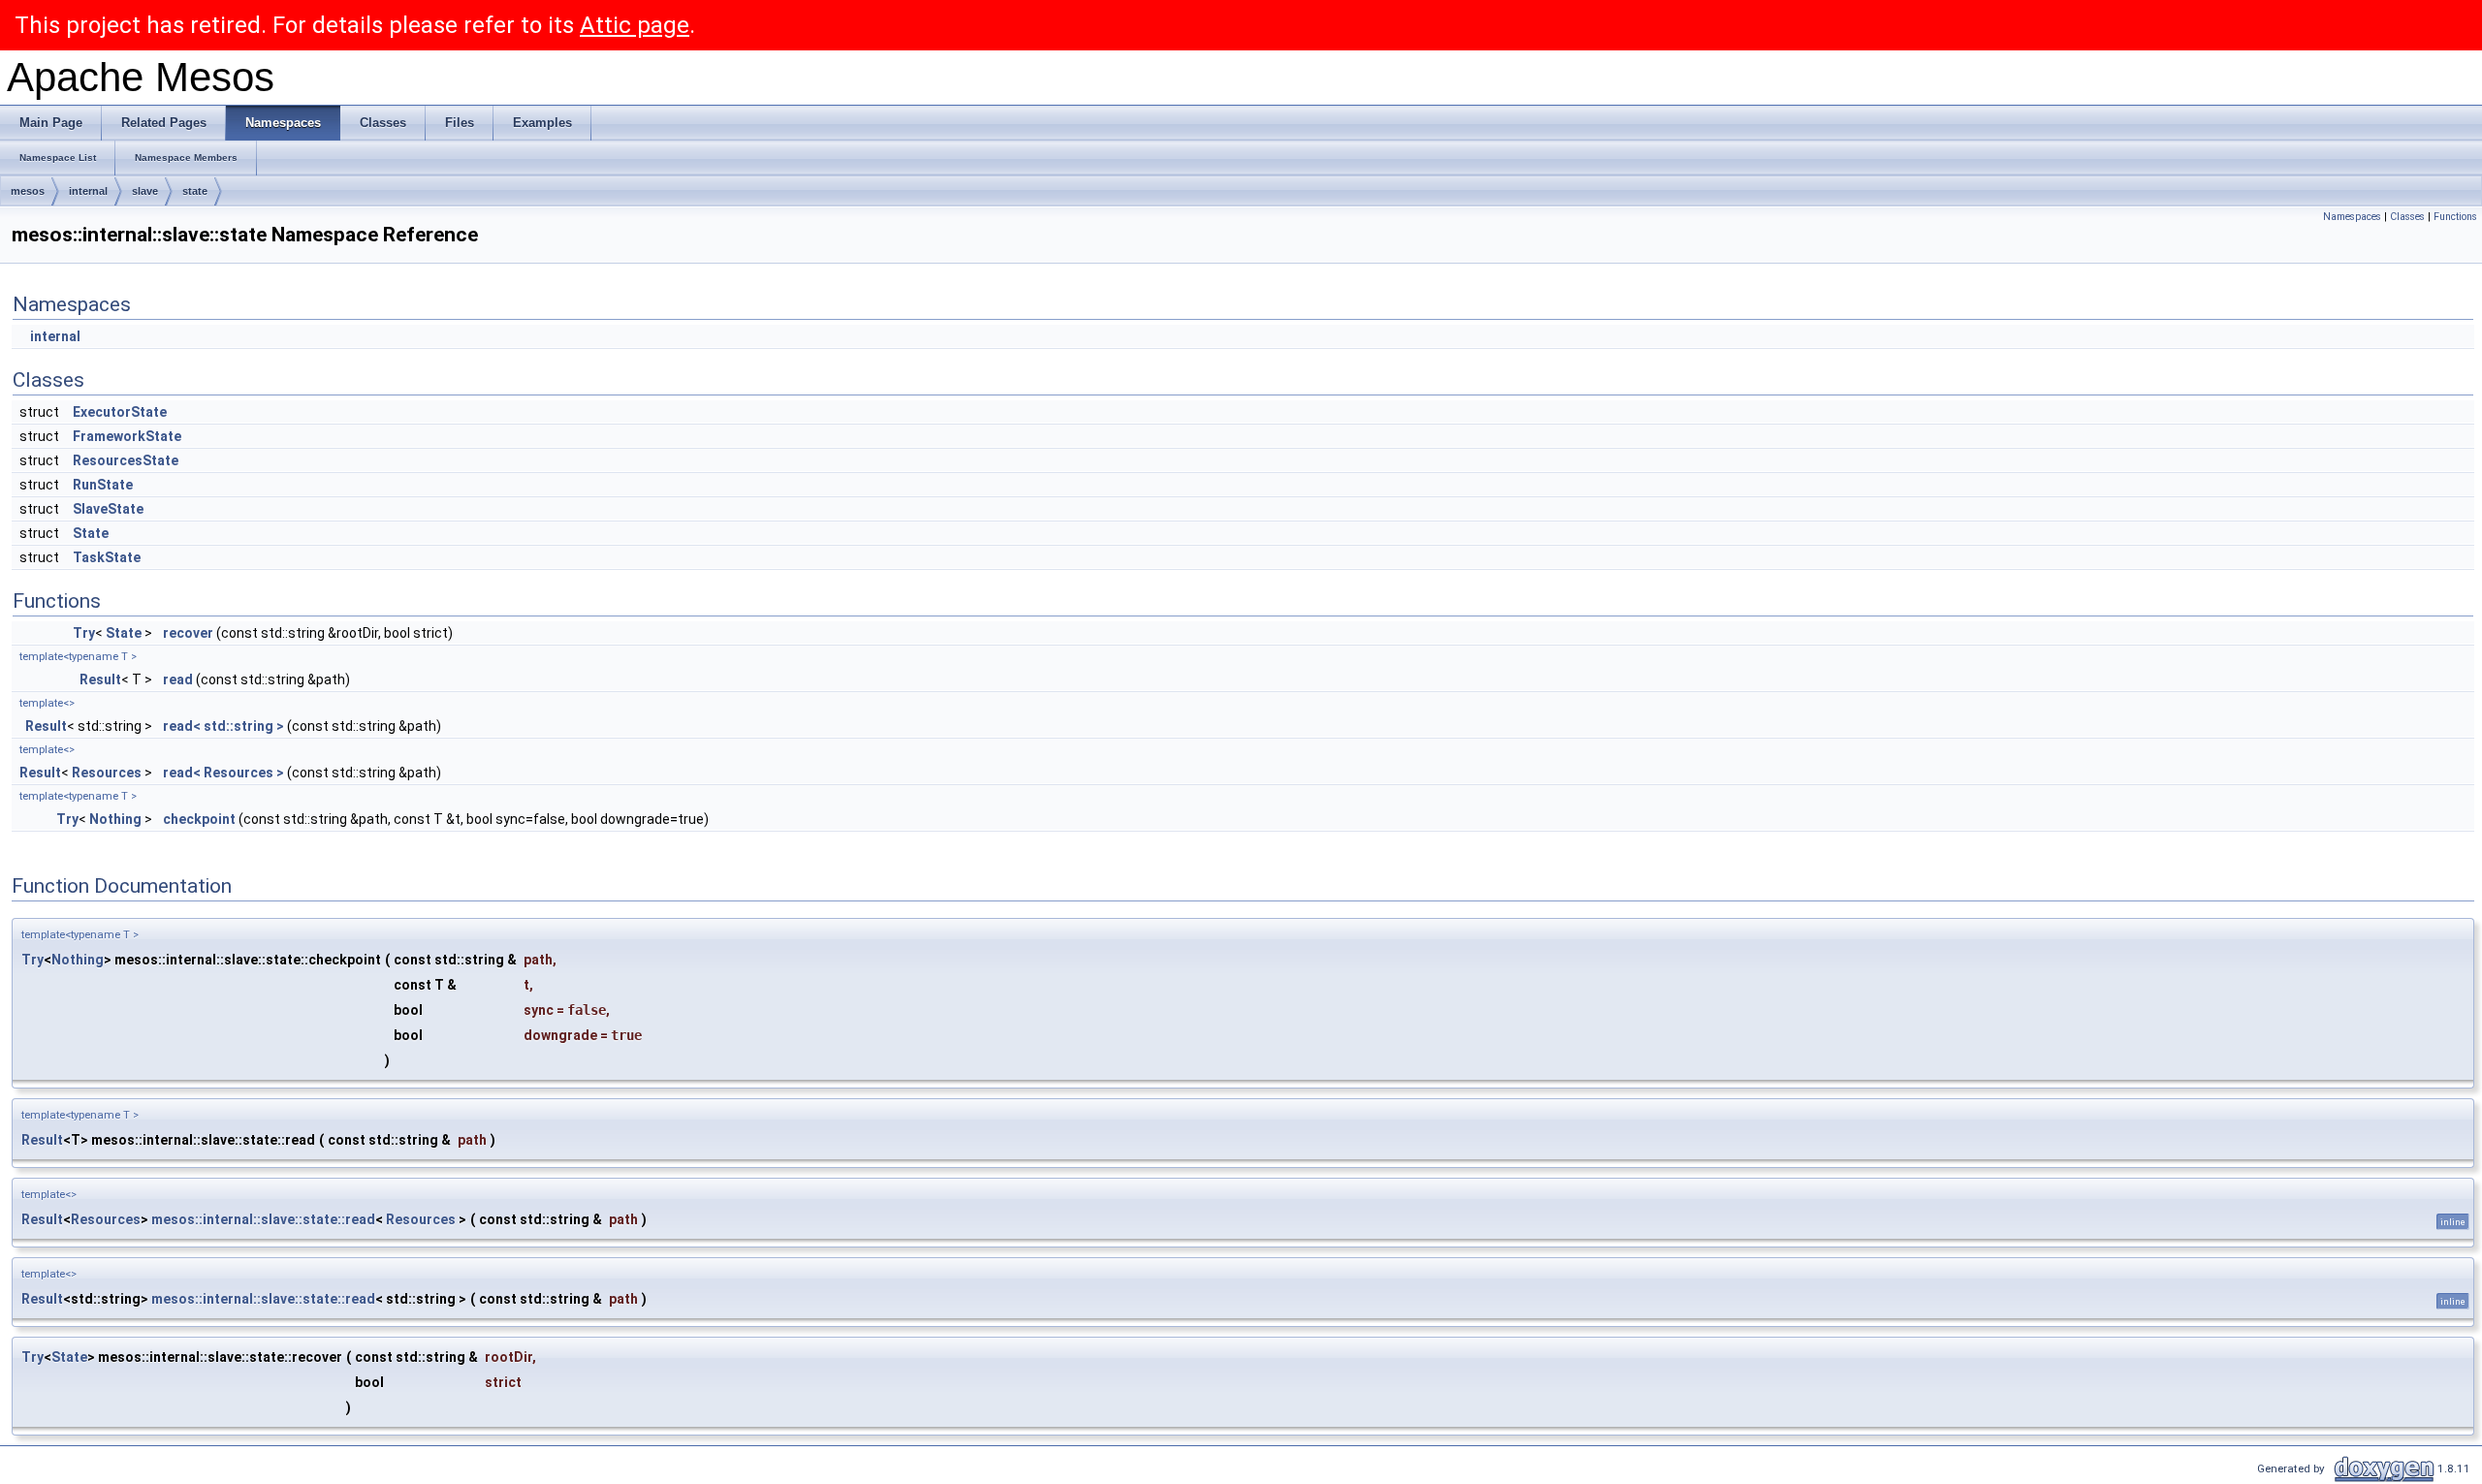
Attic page (635, 25)
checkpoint (199, 819)
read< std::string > (223, 726)
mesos (28, 191)
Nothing (115, 819)
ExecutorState (120, 412)
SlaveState (108, 509)
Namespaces (2352, 217)
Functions (2455, 217)
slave (145, 191)
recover (188, 633)
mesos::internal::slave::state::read (263, 1219)
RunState (103, 485)
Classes (2407, 217)
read (178, 679)
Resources (107, 773)
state (195, 191)
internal (88, 191)
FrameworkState (127, 436)
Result (100, 679)
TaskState (107, 557)
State (91, 533)
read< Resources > (223, 773)
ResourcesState (126, 460)
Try (84, 633)
